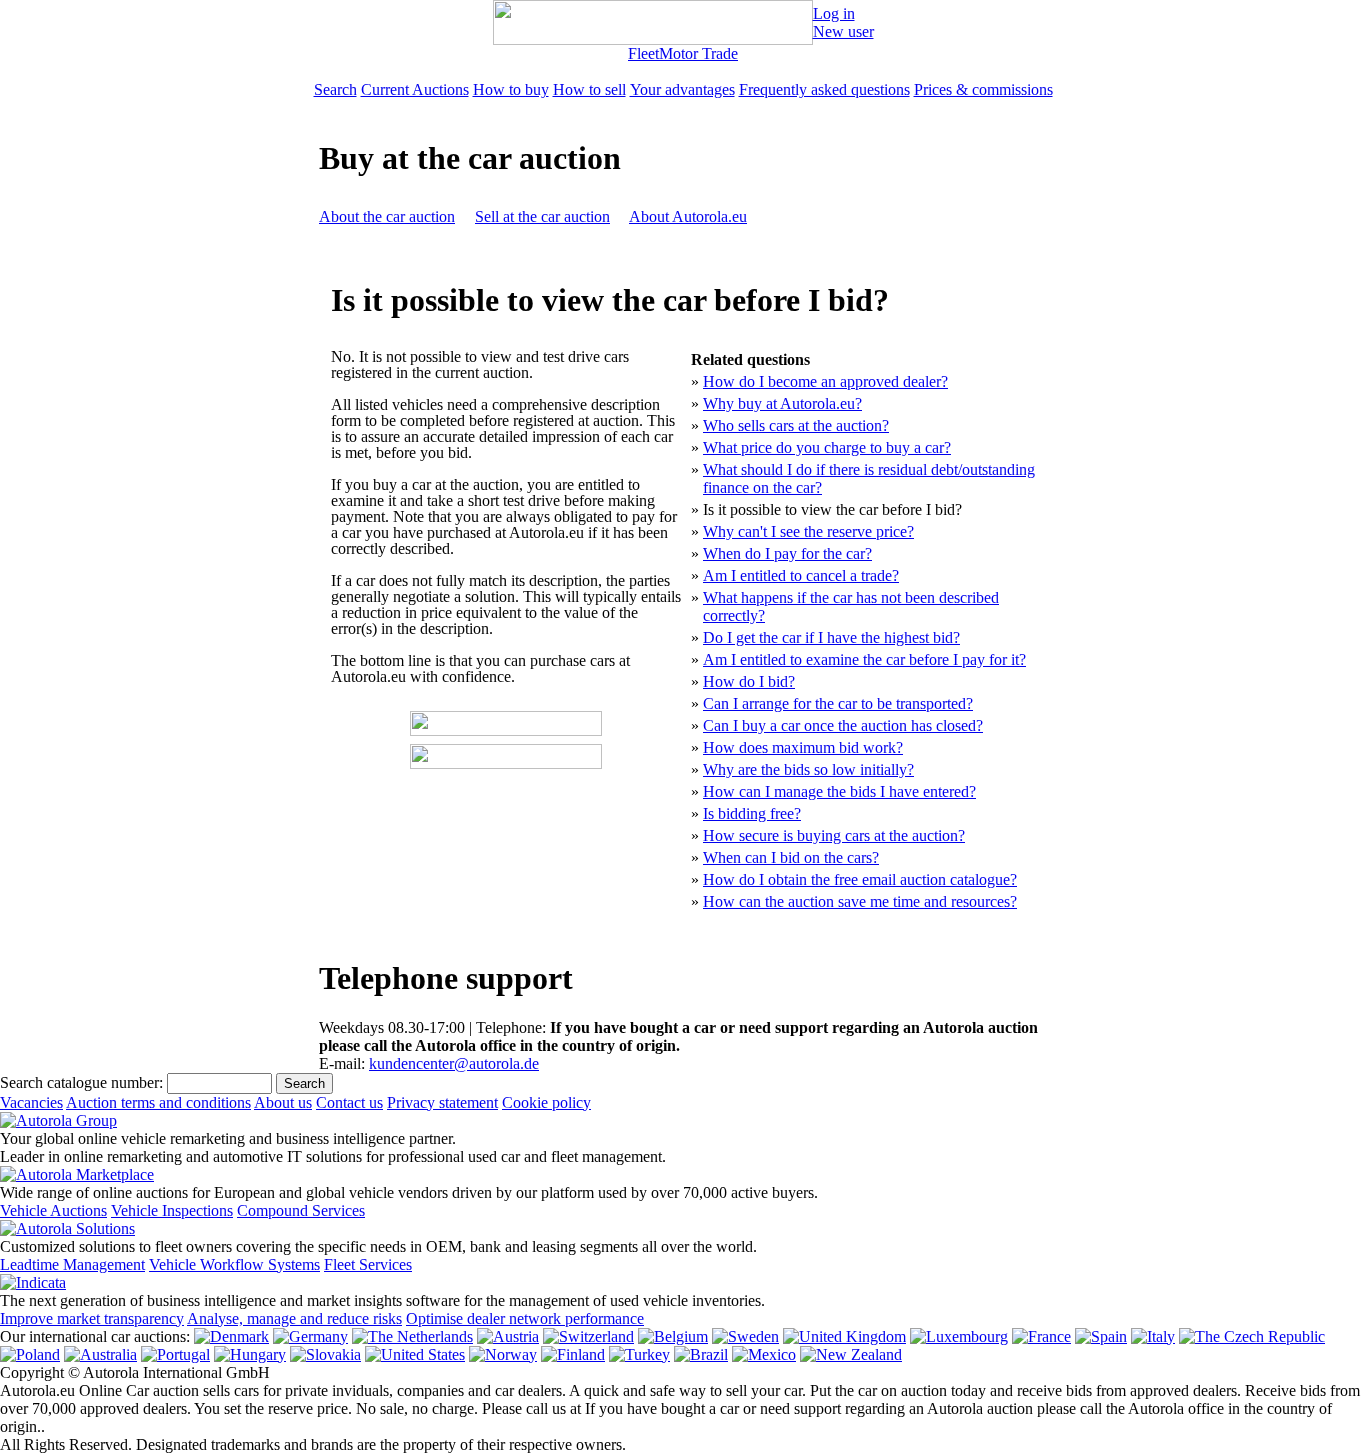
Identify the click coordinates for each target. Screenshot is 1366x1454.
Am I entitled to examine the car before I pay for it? (864, 659)
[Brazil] (701, 1354)
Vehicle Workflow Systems (234, 1264)
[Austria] (508, 1336)
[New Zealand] (851, 1354)
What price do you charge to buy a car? (827, 447)
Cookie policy (546, 1102)
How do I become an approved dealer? (825, 381)
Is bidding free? (752, 813)
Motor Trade (698, 53)
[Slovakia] (325, 1354)
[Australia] (100, 1354)
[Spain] (1101, 1336)
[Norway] (503, 1354)
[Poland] (30, 1354)
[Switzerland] (588, 1336)
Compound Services (301, 1210)
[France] (1041, 1336)
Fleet (643, 53)
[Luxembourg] (959, 1336)
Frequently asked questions (824, 89)
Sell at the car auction (542, 216)
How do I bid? (749, 681)
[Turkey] (639, 1354)
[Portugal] (175, 1354)
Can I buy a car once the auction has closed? (843, 725)
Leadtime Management (72, 1264)
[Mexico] (764, 1354)
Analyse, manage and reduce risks (294, 1318)
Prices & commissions (983, 89)
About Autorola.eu (688, 216)
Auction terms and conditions (158, 1102)
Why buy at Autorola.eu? (782, 403)
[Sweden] (745, 1336)
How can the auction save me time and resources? (860, 901)
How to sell (589, 89)
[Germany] (310, 1336)
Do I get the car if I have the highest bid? (831, 637)
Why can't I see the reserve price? (808, 531)
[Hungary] (250, 1354)
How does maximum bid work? (803, 747)
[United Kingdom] (844, 1336)
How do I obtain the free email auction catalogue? (860, 879)
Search (335, 89)
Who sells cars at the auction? (796, 425)
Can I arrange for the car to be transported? (838, 703)
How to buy (511, 89)
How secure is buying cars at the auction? (834, 835)
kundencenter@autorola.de (454, 1063)
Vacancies (31, 1102)
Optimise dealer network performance (525, 1318)
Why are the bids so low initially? (808, 769)
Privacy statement (442, 1102)
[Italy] (1153, 1336)
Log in (834, 13)
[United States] (415, 1354)
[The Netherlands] (412, 1336)
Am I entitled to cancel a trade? (801, 575)
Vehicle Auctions (53, 1210)
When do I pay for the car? (787, 553)
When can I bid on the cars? (791, 857)
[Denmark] (231, 1336)
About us (283, 1102)
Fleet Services (368, 1264)
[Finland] (573, 1354)
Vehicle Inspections (172, 1210)
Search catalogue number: (81, 1082)
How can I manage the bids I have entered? (839, 791)
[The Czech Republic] (1252, 1336)
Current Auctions (415, 89)
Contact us (349, 1102)
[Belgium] (673, 1336)
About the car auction (387, 216)
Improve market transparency (92, 1318)
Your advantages (682, 89)
